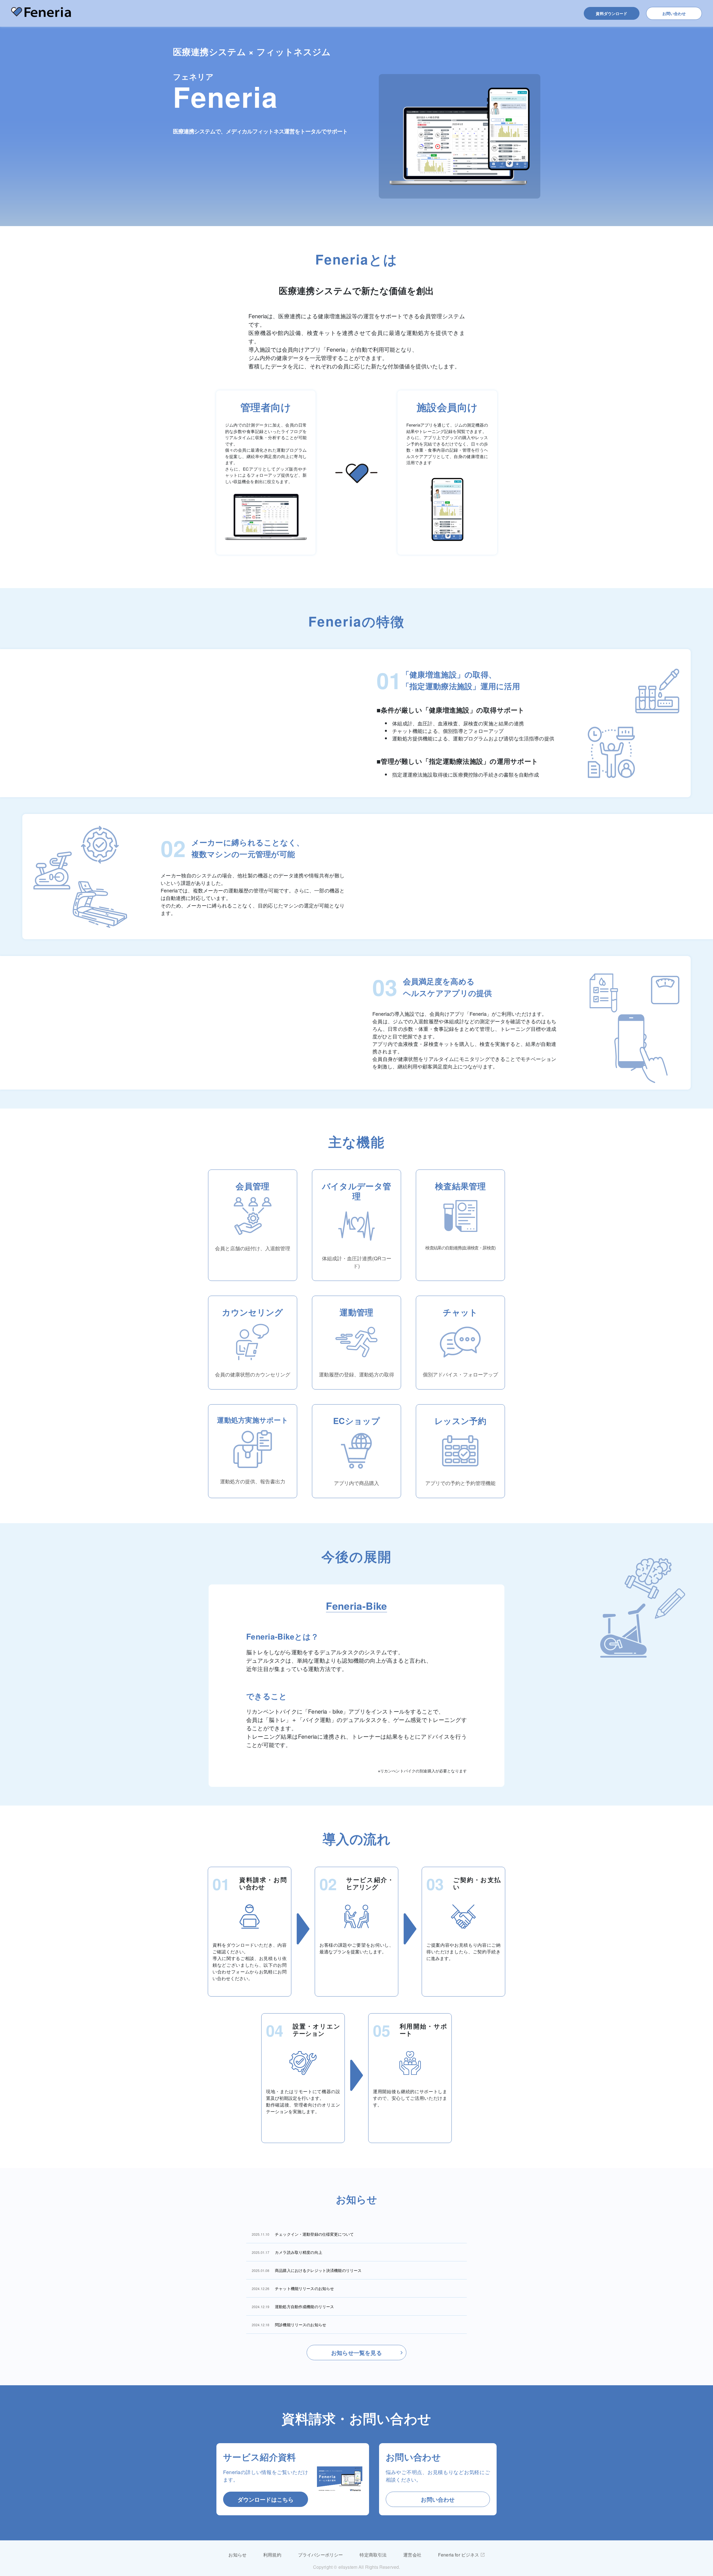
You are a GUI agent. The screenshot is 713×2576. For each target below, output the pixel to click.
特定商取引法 (373, 2555)
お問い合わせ (674, 13)
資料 (611, 13)
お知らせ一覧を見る (356, 2353)
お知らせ (237, 2555)
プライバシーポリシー (321, 2555)
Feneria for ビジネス (459, 2555)
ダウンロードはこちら (266, 2499)
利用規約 (272, 2555)
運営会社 (412, 2555)
